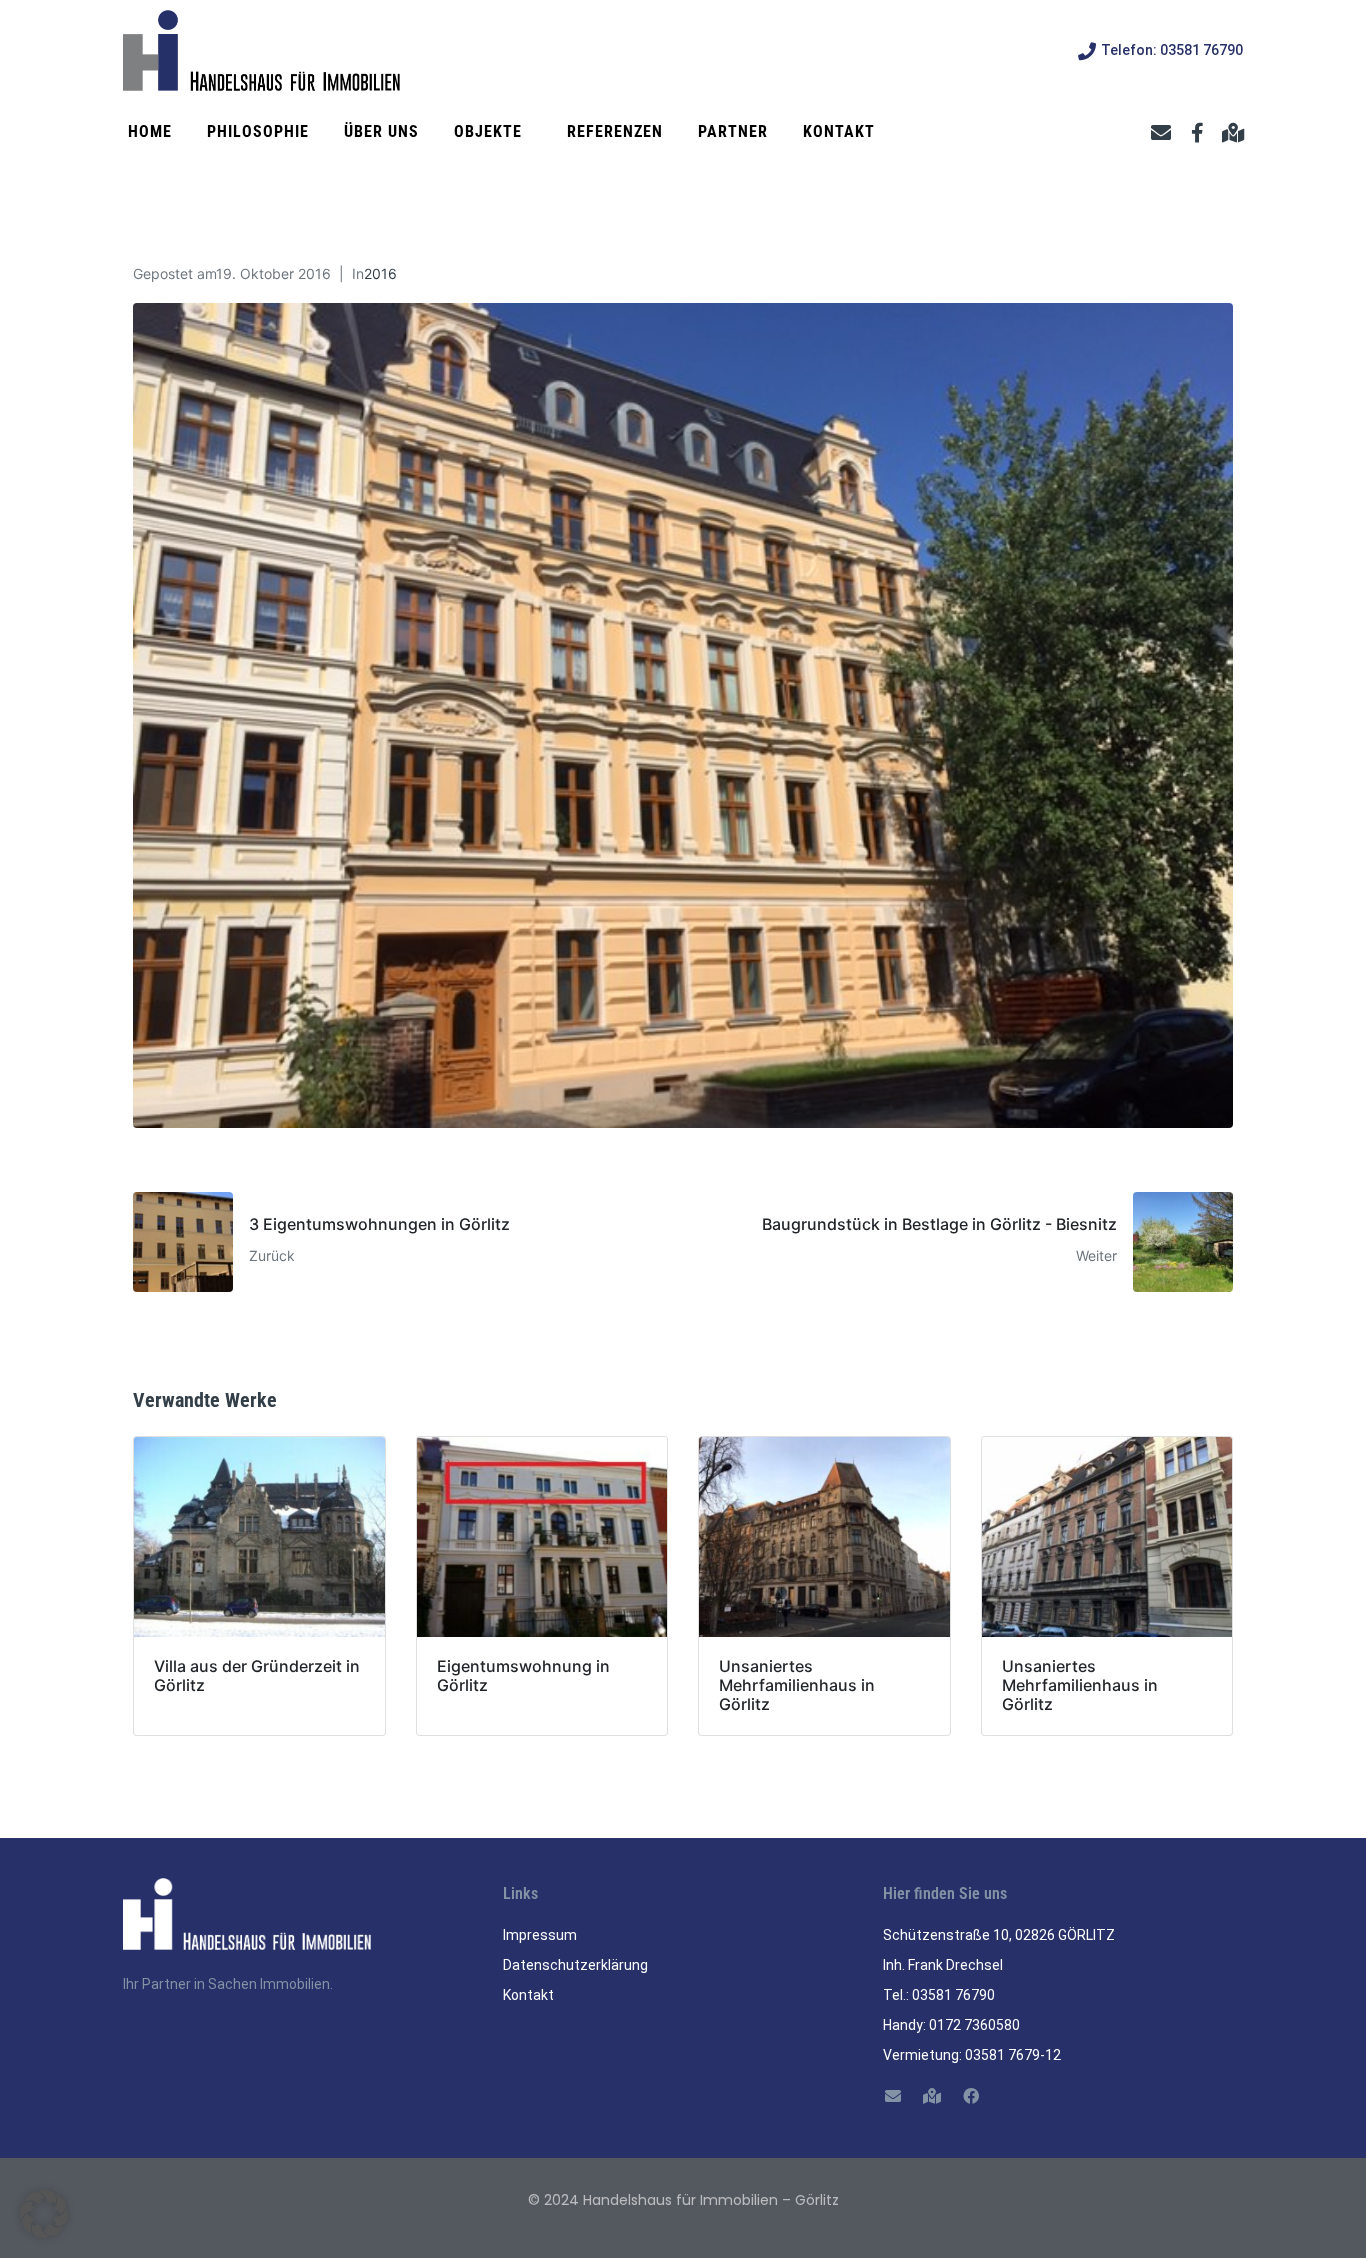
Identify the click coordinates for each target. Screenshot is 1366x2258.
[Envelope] (1161, 133)
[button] (44, 2214)
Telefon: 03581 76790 (1172, 50)
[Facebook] (970, 2096)
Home (150, 131)
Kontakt (839, 131)
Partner (733, 131)
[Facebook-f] (1197, 133)
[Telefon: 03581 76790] (1087, 51)
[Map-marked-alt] (1233, 133)
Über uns (381, 131)
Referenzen (615, 131)
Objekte (488, 131)
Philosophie (258, 131)
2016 (380, 273)
